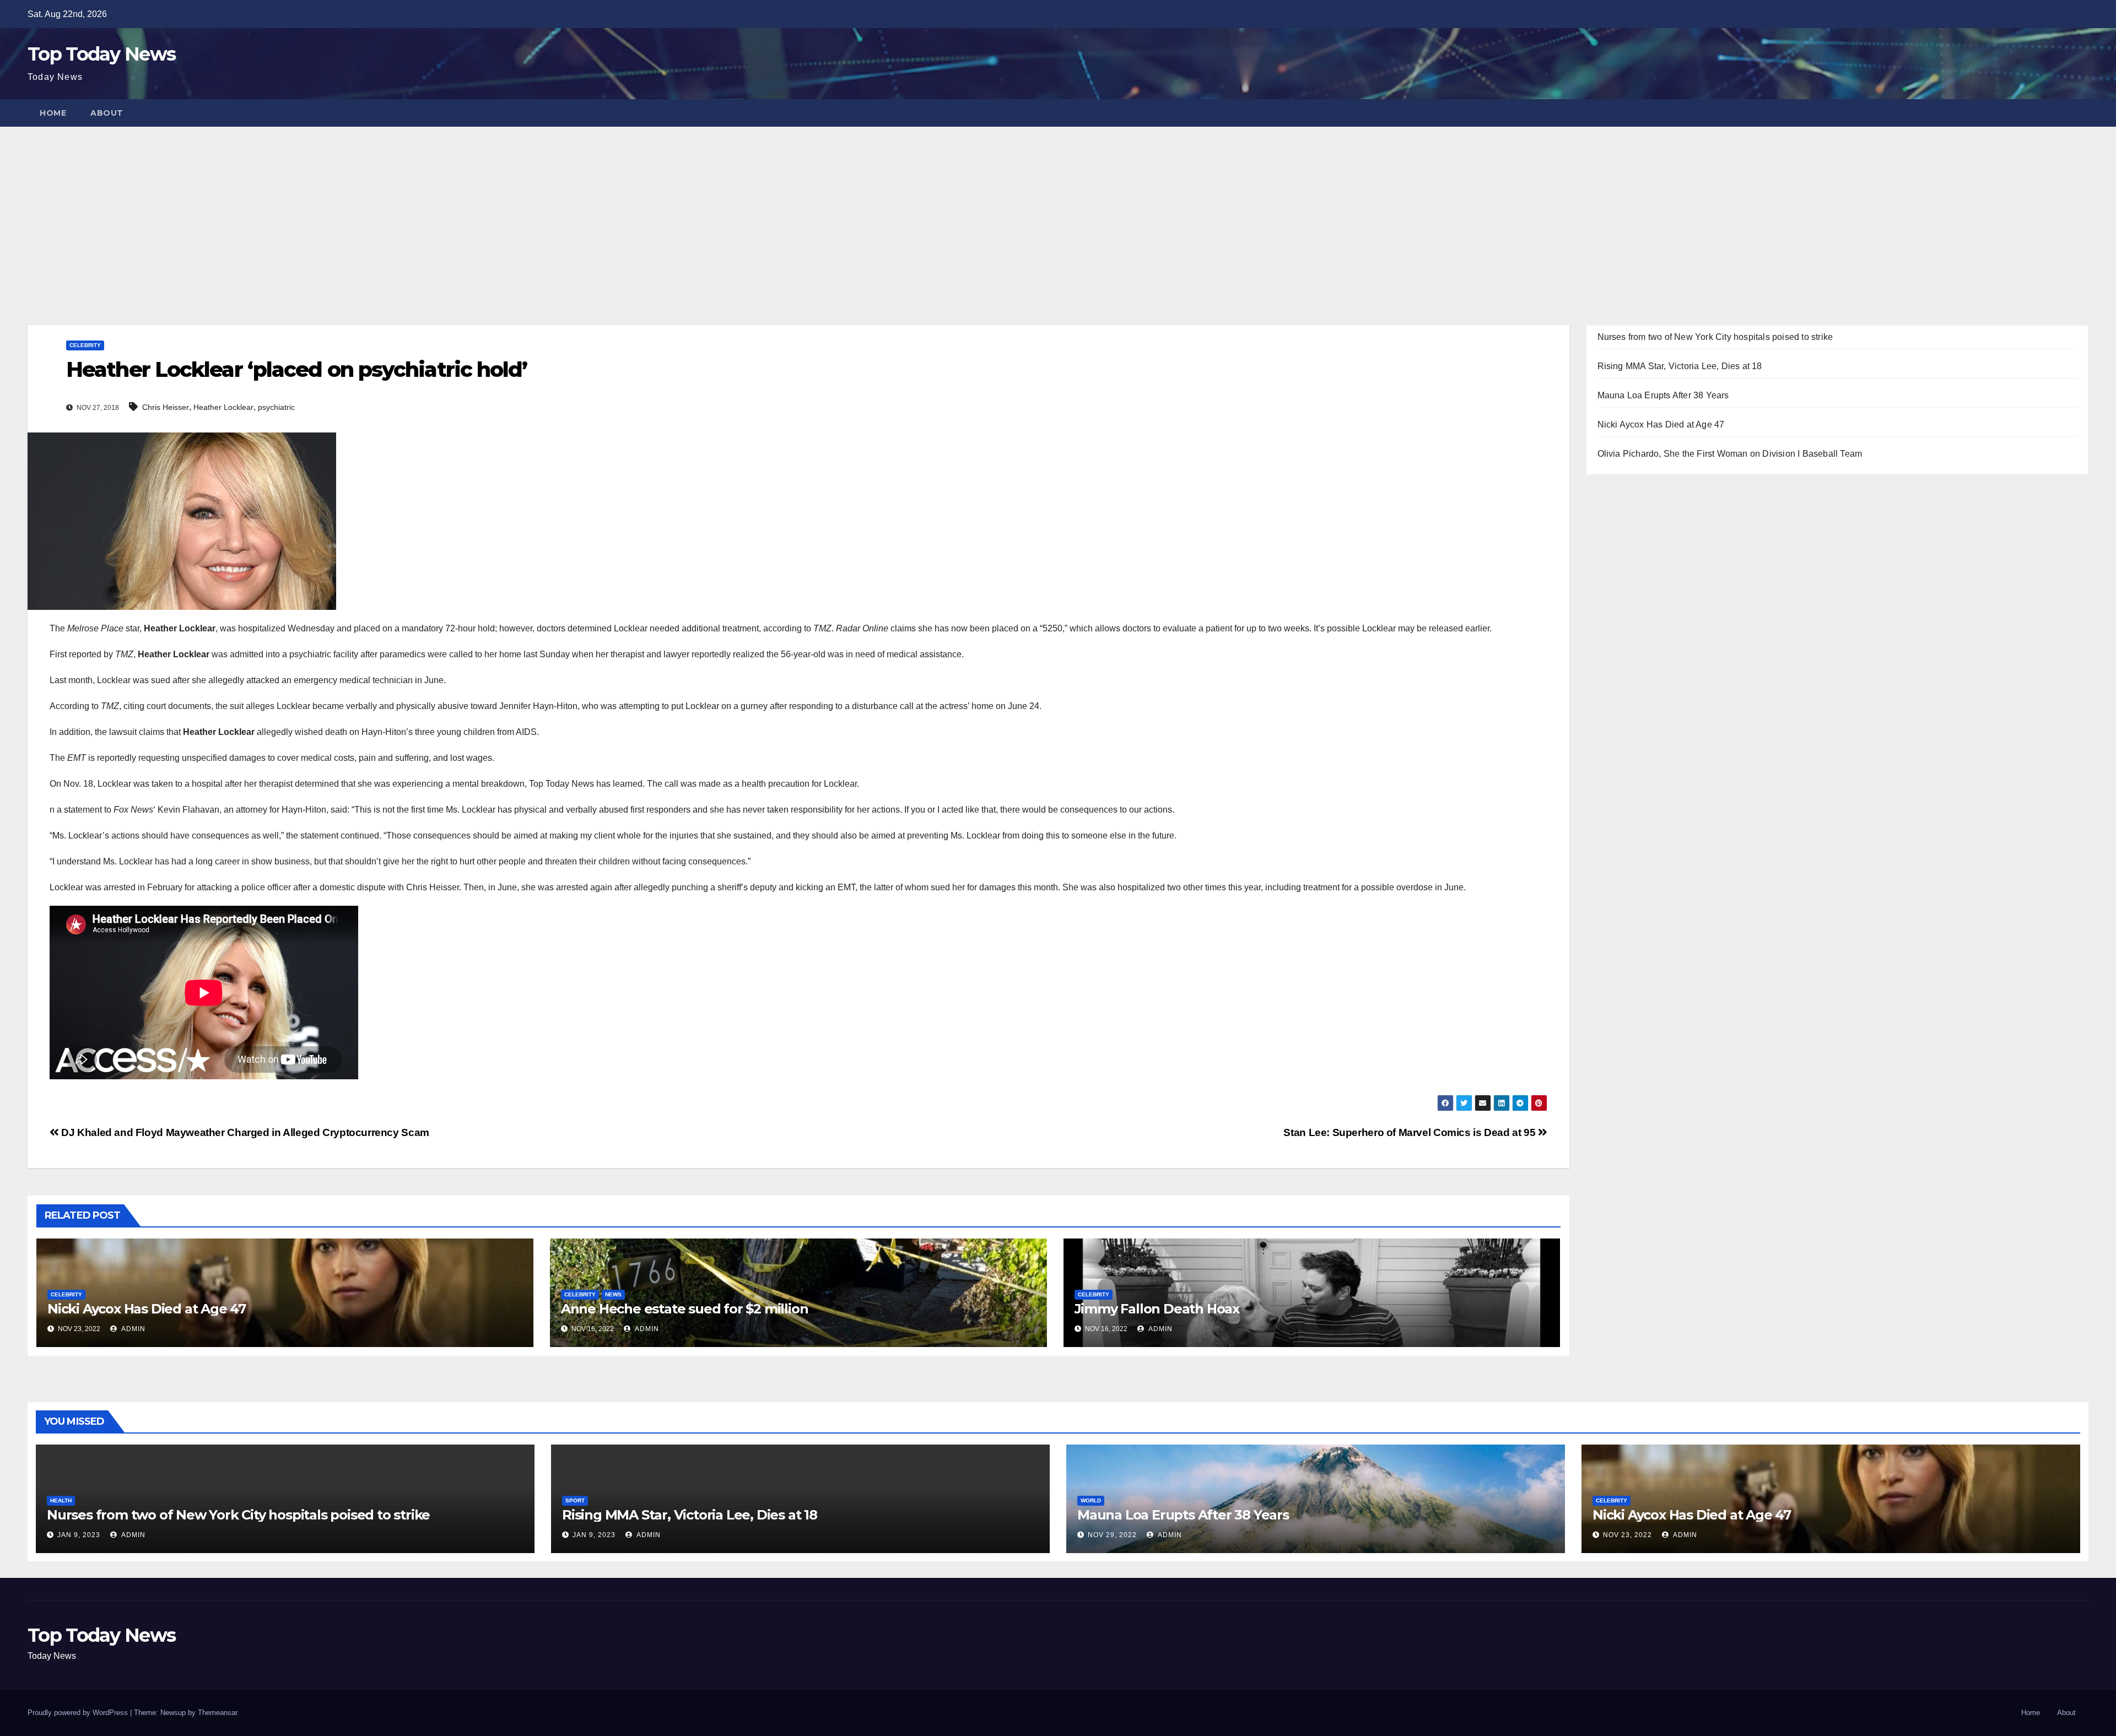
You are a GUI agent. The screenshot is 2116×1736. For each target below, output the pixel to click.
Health (61, 1500)
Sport (575, 1500)
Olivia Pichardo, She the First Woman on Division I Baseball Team (1730, 454)
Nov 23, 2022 (1628, 1535)
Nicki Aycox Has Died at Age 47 (147, 1309)
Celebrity (85, 345)
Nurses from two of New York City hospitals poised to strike (1715, 337)
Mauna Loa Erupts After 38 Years (1663, 395)
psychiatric (276, 407)
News (613, 1294)
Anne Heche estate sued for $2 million (685, 1309)
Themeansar (217, 1713)
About (107, 113)
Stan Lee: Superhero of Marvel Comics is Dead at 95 (1410, 1132)
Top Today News (101, 54)
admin (133, 1329)
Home (53, 113)
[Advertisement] (1058, 209)
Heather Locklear (223, 407)
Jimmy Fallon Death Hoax (1157, 1309)
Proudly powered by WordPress (79, 1713)
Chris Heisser (166, 407)
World (1091, 1500)
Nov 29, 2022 (1112, 1535)
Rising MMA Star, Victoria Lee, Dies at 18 (1680, 366)
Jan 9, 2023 (79, 1535)
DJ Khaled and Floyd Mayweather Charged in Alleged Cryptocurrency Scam (244, 1132)
